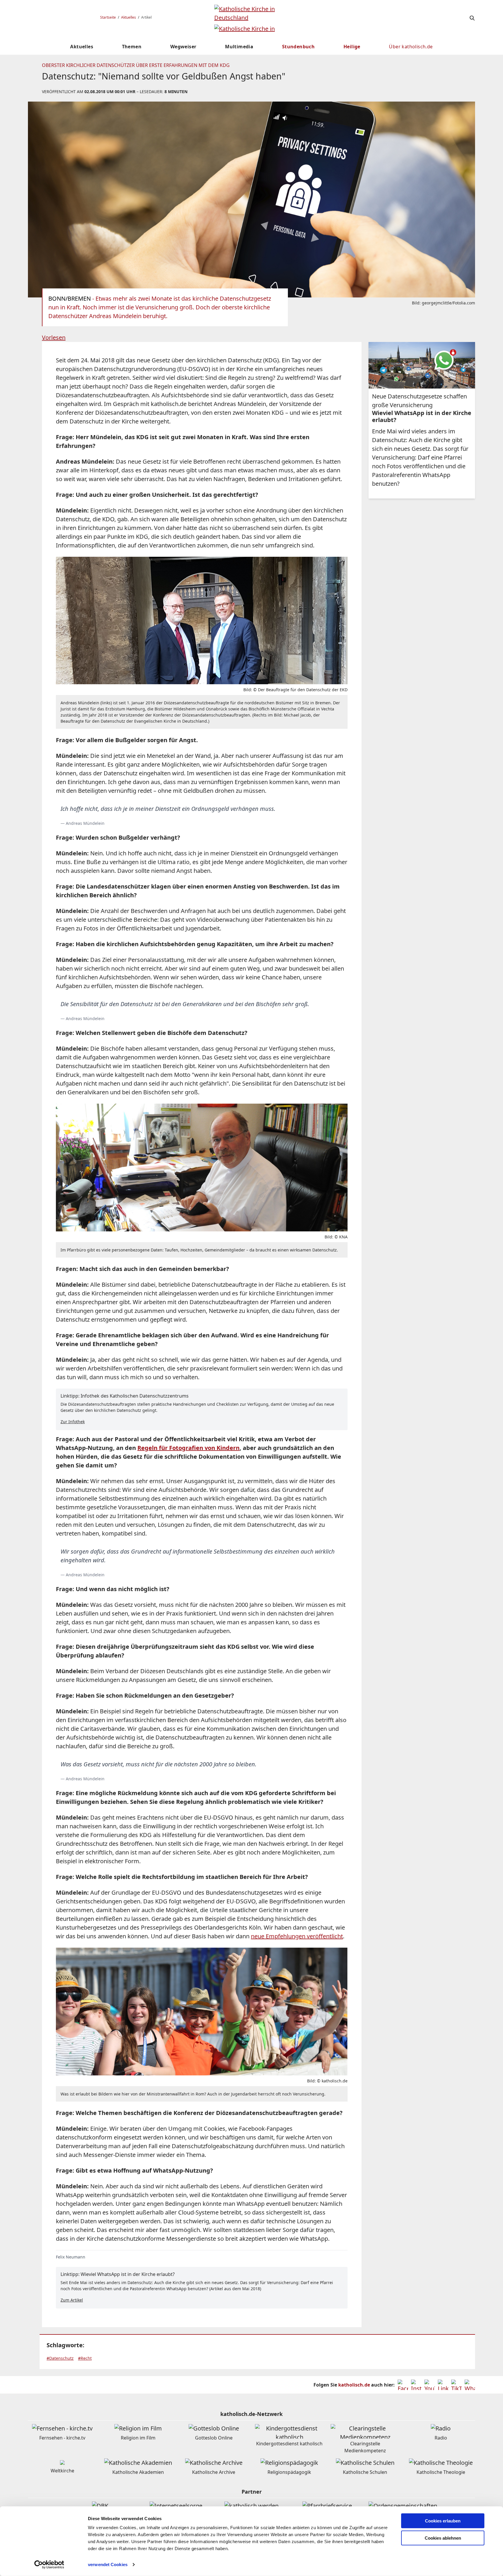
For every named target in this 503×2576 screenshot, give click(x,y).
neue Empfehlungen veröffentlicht (297, 1936)
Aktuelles (129, 17)
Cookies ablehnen (443, 2538)
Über (411, 47)
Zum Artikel (72, 2300)
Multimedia (239, 47)
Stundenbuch (298, 47)
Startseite (108, 17)
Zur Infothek (73, 1422)
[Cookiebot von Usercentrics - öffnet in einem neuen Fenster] (49, 2565)
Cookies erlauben (443, 2521)
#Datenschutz (60, 2358)
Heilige (352, 47)
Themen (132, 47)
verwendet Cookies (108, 2565)
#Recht (85, 2358)
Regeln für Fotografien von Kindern (188, 1448)
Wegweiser (183, 47)
